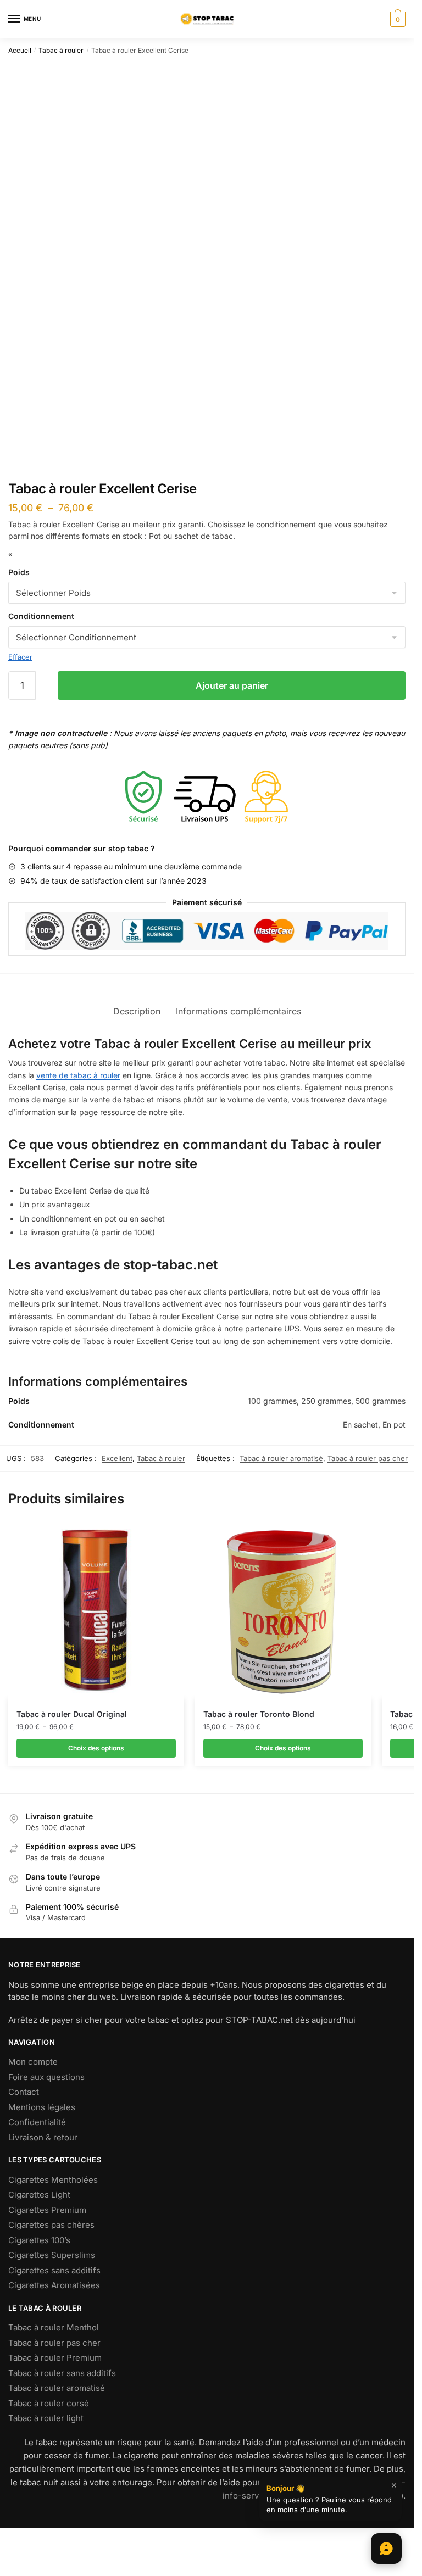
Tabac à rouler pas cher (368, 1458)
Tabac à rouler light (46, 2418)
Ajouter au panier (232, 685)
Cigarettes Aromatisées (54, 2285)
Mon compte (33, 2062)
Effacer (20, 657)
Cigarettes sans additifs (54, 2270)
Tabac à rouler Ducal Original (72, 1714)
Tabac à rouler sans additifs (62, 2373)
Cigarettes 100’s (39, 2240)
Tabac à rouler (61, 50)
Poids (19, 572)
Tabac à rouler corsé (49, 2403)
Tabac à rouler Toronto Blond (259, 1714)
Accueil (20, 50)
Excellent (117, 1458)
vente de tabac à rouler (78, 1075)
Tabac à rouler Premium (55, 2358)
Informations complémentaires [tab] (238, 1011)
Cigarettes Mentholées (53, 2180)
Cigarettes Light (39, 2195)
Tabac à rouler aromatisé (281, 1458)
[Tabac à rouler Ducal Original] (96, 1611)
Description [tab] (137, 1011)
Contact (24, 2092)
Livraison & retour (43, 2137)
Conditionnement (41, 616)
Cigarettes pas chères (51, 2225)
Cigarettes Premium (47, 2210)
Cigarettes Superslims (52, 2255)
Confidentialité (37, 2122)
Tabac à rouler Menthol (54, 2327)
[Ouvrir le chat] (386, 2549)
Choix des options (96, 1748)
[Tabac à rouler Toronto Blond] (283, 1611)
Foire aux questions (46, 2077)
